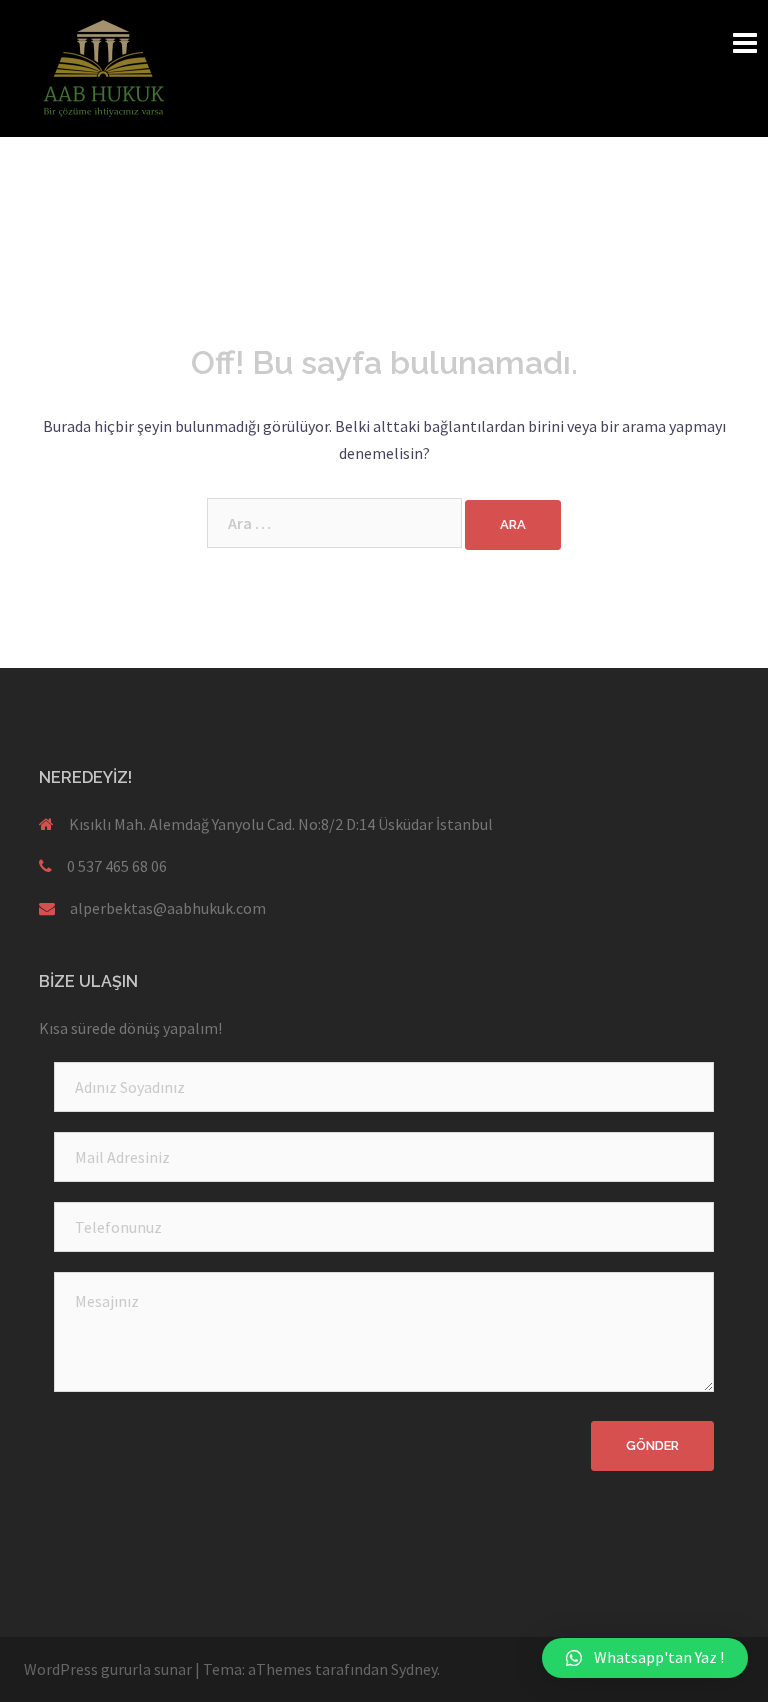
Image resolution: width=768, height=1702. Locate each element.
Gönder (652, 1445)
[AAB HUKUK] (104, 66)
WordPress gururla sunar (108, 1669)
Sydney (414, 1669)
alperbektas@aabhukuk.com (168, 908)
